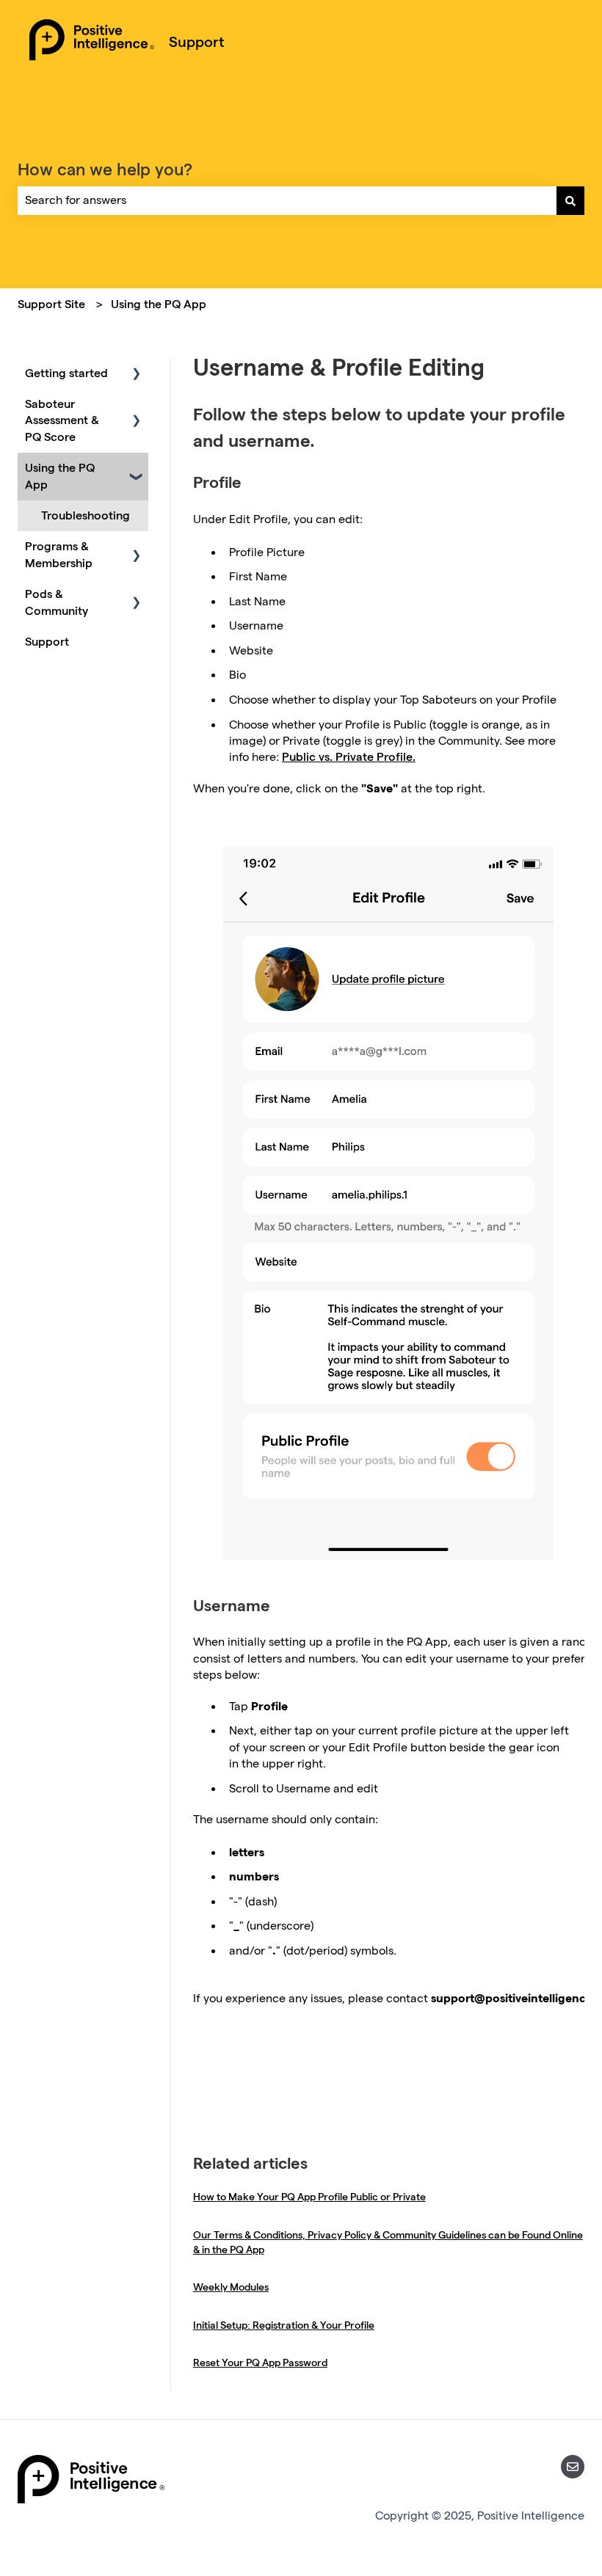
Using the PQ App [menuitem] (60, 476)
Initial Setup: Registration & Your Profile (284, 2325)
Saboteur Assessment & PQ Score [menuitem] (62, 420)
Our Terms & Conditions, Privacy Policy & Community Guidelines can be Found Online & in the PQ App (388, 2242)
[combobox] (287, 200)
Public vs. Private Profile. (349, 757)
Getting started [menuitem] (66, 373)
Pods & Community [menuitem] (57, 602)
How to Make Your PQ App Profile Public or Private (309, 2197)
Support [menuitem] (47, 642)
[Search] (570, 200)
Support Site (51, 304)
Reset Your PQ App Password (260, 2362)
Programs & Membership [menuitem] (59, 554)
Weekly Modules (231, 2287)
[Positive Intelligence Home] (92, 42)
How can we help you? (105, 169)
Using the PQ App (159, 304)
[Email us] (573, 2467)
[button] (137, 375)
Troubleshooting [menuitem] (86, 515)
